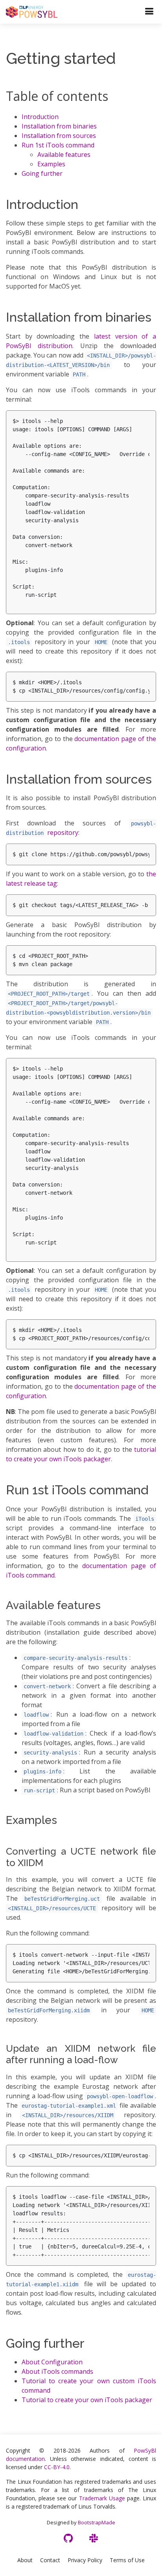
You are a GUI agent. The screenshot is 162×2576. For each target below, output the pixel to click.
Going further (42, 173)
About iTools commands (57, 2371)
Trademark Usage (102, 2498)
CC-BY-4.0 (57, 2467)
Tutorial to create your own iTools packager (87, 2400)
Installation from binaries (59, 126)
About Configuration (52, 2362)
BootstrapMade (97, 2522)
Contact (50, 2560)
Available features (64, 155)
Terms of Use (127, 2560)
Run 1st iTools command (58, 145)
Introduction (40, 117)
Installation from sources (59, 136)
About (25, 2560)
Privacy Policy (85, 2560)
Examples (51, 164)
